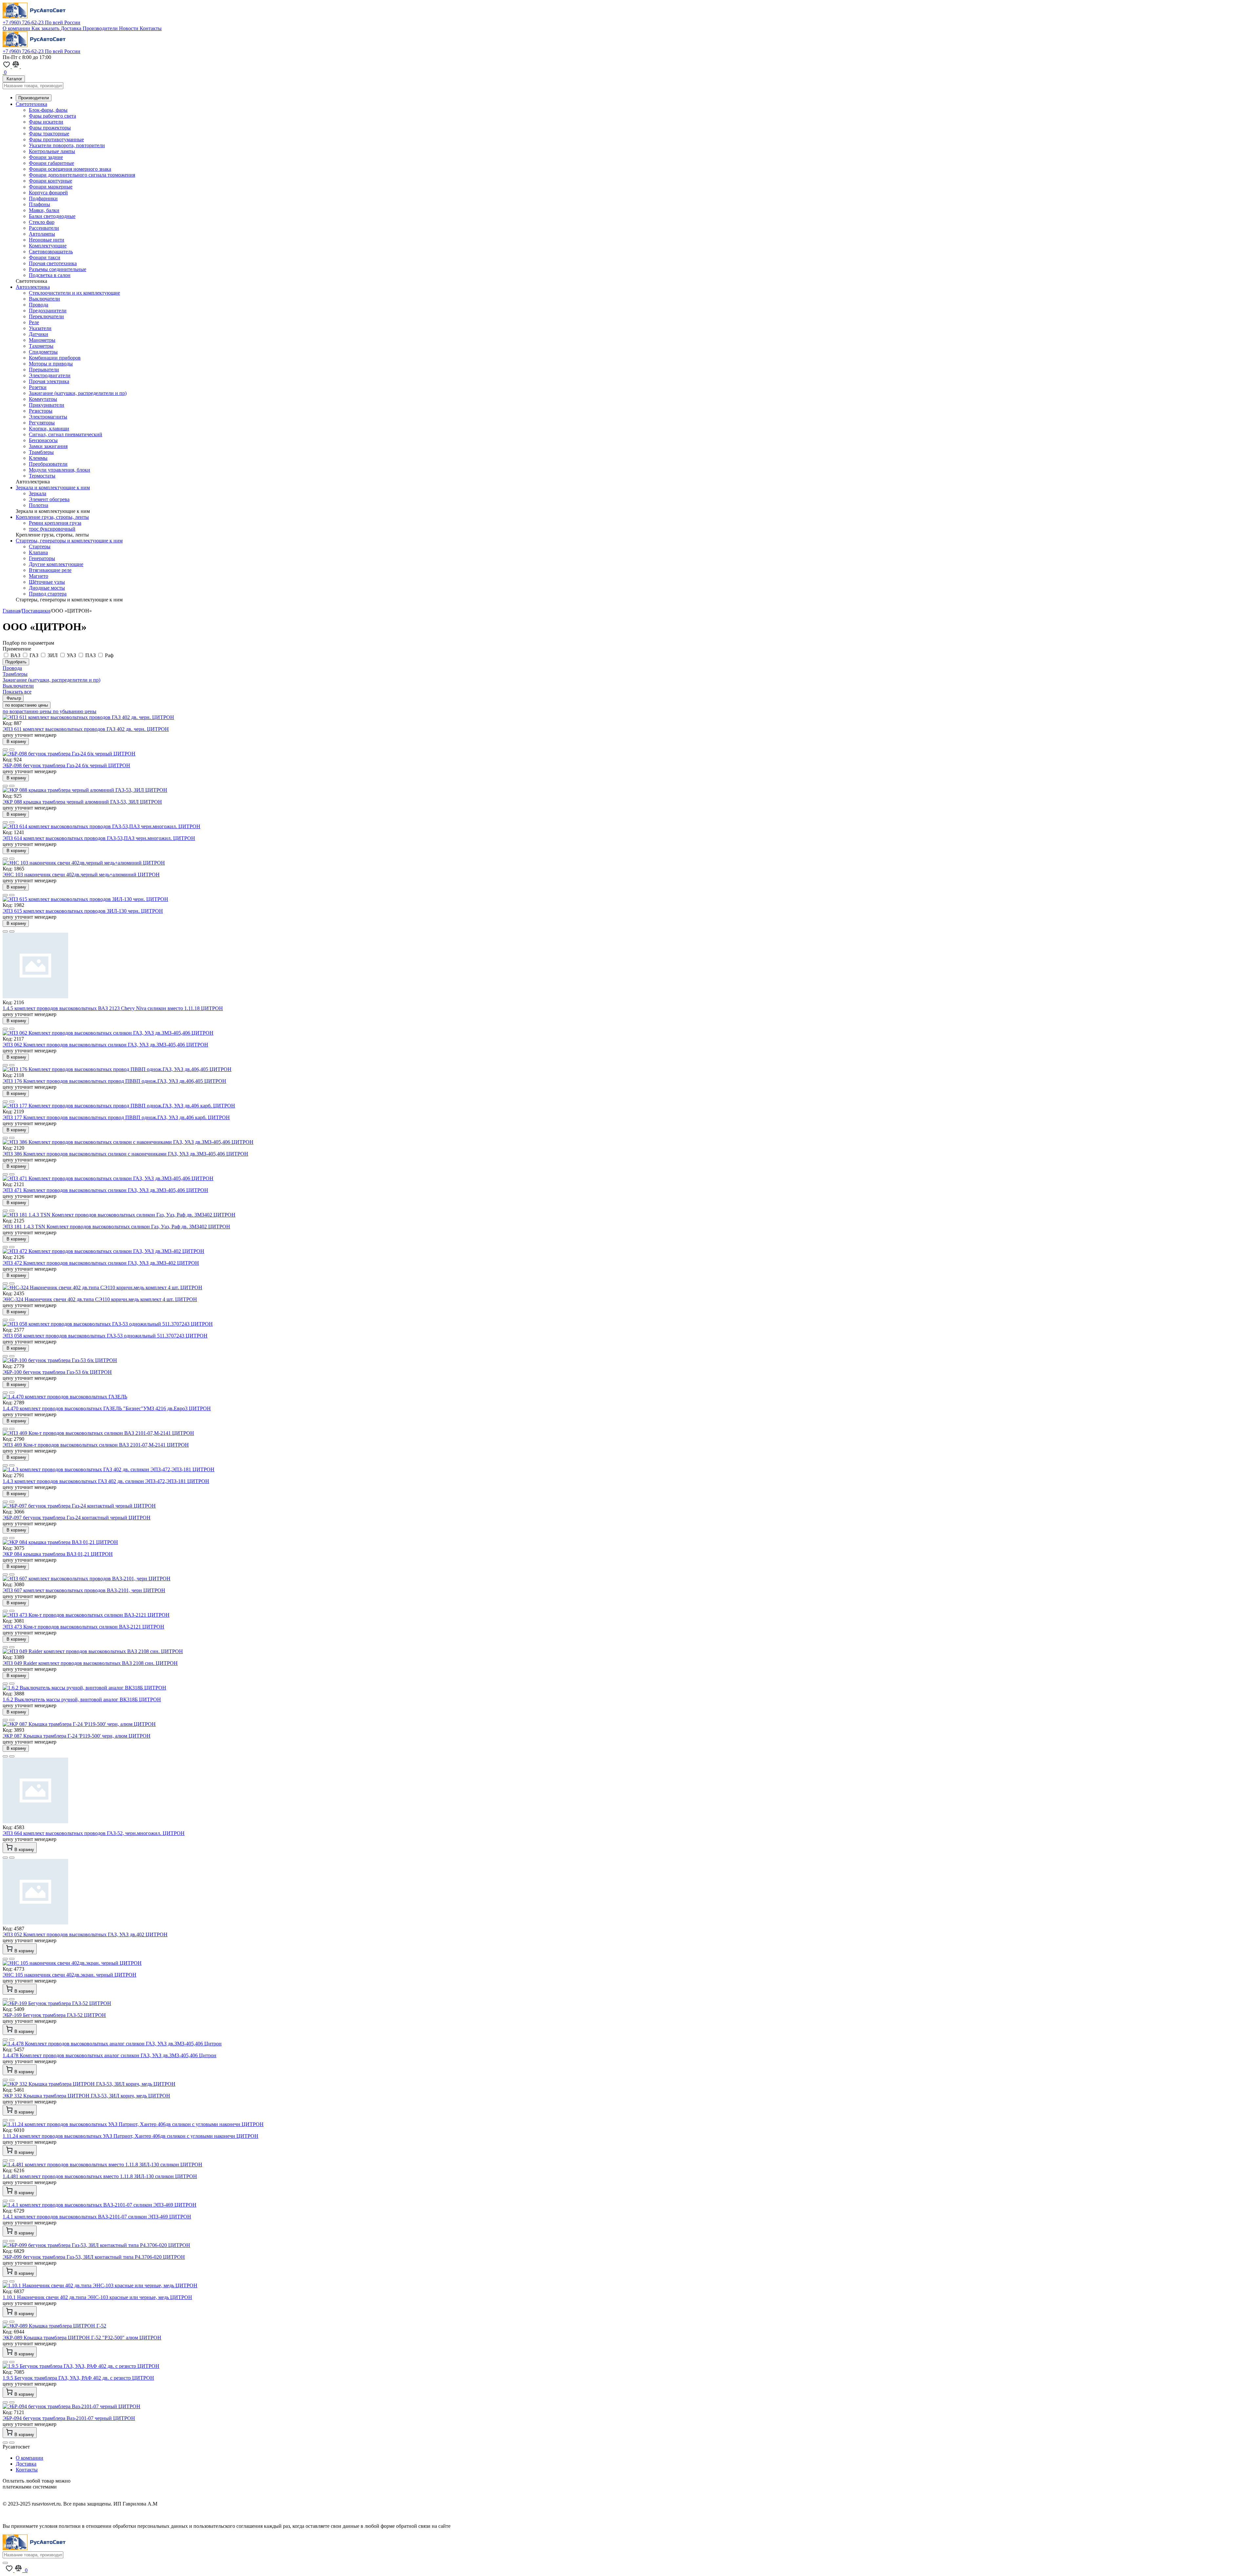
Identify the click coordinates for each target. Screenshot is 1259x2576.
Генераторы (42, 558)
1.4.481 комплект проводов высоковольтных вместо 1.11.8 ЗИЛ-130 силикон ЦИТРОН (100, 2176)
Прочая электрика (49, 381)
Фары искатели (46, 122)
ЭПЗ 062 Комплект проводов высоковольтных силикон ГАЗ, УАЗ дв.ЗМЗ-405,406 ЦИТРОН (105, 1045)
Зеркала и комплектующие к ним (53, 488)
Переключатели (46, 316)
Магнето (39, 576)
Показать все (17, 692)
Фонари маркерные (51, 187)
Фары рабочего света (52, 116)
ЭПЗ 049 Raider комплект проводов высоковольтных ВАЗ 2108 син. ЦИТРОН (90, 1663)
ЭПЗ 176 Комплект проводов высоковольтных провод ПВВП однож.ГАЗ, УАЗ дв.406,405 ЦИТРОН (114, 1081)
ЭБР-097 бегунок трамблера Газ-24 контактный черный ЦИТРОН (77, 1518)
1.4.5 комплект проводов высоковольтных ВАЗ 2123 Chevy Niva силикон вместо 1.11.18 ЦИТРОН (113, 1008)
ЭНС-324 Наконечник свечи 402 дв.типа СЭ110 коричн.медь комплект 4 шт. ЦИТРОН (100, 1299)
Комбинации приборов (55, 358)
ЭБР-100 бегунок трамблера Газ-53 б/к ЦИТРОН (57, 1372)
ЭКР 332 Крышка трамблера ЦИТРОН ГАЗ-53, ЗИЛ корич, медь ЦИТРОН (86, 2096)
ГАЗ (34, 655)
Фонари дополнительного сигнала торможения (82, 175)
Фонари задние (46, 157)
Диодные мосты (47, 588)
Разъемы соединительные (58, 269)
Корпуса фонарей (48, 193)
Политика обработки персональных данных (52, 2515)
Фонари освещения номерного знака (70, 169)
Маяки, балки (44, 210)
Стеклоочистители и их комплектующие (74, 293)
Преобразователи (48, 464)
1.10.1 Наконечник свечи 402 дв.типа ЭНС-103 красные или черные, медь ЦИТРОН (97, 2297)
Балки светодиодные (52, 216)
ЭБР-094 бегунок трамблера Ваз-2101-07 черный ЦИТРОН (69, 2418)
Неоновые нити (47, 240)
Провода (39, 305)
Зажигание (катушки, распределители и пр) (78, 393)
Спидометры (43, 352)
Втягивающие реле (50, 570)
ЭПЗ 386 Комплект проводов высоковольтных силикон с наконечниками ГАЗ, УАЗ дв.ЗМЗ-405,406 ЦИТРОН (125, 1154)
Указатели (40, 328)
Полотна (39, 505)
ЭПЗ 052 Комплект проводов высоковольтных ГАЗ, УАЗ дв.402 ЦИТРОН (85, 1934)
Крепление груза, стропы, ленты (52, 517)
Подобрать (16, 662)
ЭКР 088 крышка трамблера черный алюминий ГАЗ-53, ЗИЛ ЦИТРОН (82, 802)
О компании (17, 28)
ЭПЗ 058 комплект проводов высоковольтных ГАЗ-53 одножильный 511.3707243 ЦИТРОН (105, 1336)
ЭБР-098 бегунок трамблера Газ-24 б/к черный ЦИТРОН (66, 765)
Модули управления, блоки (60, 470)
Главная (11, 611)
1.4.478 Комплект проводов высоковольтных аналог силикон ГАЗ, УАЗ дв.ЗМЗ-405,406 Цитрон (110, 2055)
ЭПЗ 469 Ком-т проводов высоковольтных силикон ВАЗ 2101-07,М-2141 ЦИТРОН (96, 1445)
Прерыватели (44, 370)
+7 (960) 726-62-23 (41, 22)
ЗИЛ (53, 655)
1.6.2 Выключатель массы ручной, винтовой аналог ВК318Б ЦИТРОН (82, 1699)
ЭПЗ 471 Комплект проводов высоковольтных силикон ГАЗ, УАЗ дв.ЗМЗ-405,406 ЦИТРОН (105, 1190)
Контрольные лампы (52, 151)
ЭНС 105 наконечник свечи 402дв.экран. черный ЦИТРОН (70, 1975)
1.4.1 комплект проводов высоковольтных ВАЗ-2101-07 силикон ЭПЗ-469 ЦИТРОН (97, 2217)
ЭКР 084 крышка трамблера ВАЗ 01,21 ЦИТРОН (58, 1554)
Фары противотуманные (56, 139)
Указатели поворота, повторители (67, 145)
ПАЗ (90, 655)
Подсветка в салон (50, 275)
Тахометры (41, 346)
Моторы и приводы (51, 364)
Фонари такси (45, 257)
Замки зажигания (48, 446)
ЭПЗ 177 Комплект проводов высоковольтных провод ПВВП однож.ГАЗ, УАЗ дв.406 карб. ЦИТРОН (116, 1117)
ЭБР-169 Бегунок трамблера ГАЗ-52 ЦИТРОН (54, 2015)
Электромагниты (48, 417)
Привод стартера (48, 594)
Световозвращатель (51, 252)
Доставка (72, 28)
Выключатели (44, 299)
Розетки (38, 387)
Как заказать (46, 28)
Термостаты (42, 476)
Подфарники (43, 198)
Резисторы (41, 411)
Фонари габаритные (51, 163)
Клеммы (38, 458)
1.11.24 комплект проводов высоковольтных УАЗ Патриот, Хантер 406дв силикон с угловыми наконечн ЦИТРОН (130, 2136)
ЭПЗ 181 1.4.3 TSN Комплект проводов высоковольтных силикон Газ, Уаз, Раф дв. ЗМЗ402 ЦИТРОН (116, 1227)
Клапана (38, 552)
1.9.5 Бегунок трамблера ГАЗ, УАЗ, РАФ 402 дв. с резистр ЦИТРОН (78, 2378)
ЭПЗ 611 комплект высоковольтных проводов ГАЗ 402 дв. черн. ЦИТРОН (86, 729)
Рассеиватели (44, 228)
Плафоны (40, 204)
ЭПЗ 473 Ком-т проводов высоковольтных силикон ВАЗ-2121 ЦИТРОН (83, 1627)
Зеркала (38, 493)
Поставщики (36, 611)
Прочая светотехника (53, 263)
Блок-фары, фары (48, 110)
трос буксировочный (52, 529)
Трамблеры (41, 452)
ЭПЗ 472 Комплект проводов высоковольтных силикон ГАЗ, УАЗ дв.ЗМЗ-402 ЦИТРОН (101, 1263)
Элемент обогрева (49, 499)
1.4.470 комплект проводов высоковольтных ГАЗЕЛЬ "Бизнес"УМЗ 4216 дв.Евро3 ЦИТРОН (107, 1408)
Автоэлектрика (33, 287)
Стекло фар (42, 222)
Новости (129, 28)
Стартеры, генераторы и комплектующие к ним (69, 541)
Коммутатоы (43, 399)
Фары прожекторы (50, 128)
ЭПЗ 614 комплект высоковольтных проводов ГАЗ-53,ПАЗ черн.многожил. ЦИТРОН (99, 838)
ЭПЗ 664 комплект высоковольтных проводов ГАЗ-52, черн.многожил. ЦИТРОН (94, 1833)
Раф (109, 655)
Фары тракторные (49, 134)
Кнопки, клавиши (49, 429)
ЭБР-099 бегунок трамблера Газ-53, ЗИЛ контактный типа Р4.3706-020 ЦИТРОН (94, 2257)
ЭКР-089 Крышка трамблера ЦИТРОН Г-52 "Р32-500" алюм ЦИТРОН (82, 2338)
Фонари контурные (50, 181)
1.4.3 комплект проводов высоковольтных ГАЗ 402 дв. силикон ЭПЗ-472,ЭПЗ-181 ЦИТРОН (106, 1481)
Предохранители (48, 311)
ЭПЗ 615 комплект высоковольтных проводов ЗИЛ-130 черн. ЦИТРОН (83, 911)
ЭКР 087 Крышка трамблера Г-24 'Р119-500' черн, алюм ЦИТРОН (77, 1736)
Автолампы (42, 234)
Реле (34, 322)
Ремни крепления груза (55, 523)
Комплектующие (48, 246)
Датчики (39, 334)
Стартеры (40, 546)
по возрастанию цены (27, 705)
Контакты (151, 28)
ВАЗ (15, 655)
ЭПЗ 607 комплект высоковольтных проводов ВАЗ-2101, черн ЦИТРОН (84, 1590)
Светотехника (31, 104)
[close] (5, 2563)
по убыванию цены (75, 711)
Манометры (42, 340)
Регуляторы (42, 423)
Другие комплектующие (56, 564)
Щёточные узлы (47, 582)
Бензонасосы (43, 440)
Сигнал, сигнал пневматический (66, 434)
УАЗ (71, 655)
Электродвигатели (50, 375)
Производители (101, 28)
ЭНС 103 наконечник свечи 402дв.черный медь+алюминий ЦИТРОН (81, 875)
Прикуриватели (47, 405)
